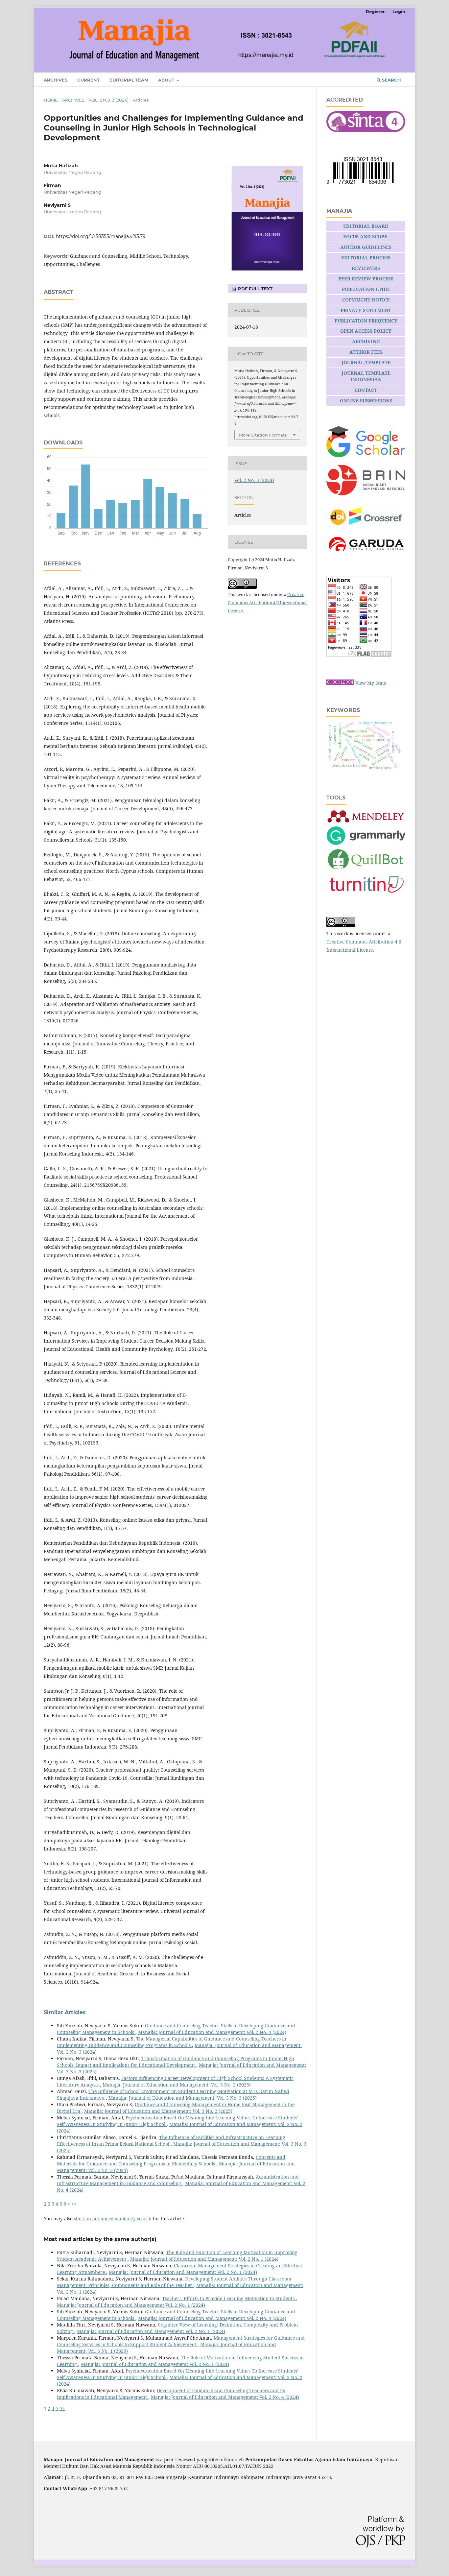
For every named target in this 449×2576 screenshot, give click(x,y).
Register (375, 12)
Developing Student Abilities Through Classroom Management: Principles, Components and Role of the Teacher (174, 2282)
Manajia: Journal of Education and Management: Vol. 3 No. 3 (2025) (183, 2098)
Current (88, 80)
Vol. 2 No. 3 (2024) (108, 100)
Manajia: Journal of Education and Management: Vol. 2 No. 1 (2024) (204, 2259)
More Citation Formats (263, 435)
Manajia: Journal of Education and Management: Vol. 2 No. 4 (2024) (212, 2032)
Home (51, 100)
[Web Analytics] (340, 683)
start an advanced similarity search (113, 2218)
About (167, 80)
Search (391, 80)
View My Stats (371, 683)
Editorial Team (129, 80)
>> (74, 2204)
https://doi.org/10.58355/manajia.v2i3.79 (101, 236)
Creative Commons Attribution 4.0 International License (267, 603)
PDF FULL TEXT (255, 289)
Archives (56, 80)
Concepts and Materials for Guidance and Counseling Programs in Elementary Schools (171, 2160)
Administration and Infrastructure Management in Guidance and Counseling (178, 2180)
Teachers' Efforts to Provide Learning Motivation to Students (229, 2298)
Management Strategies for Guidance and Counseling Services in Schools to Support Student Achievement (181, 2341)
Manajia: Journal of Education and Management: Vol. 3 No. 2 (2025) (177, 2085)
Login (399, 12)
